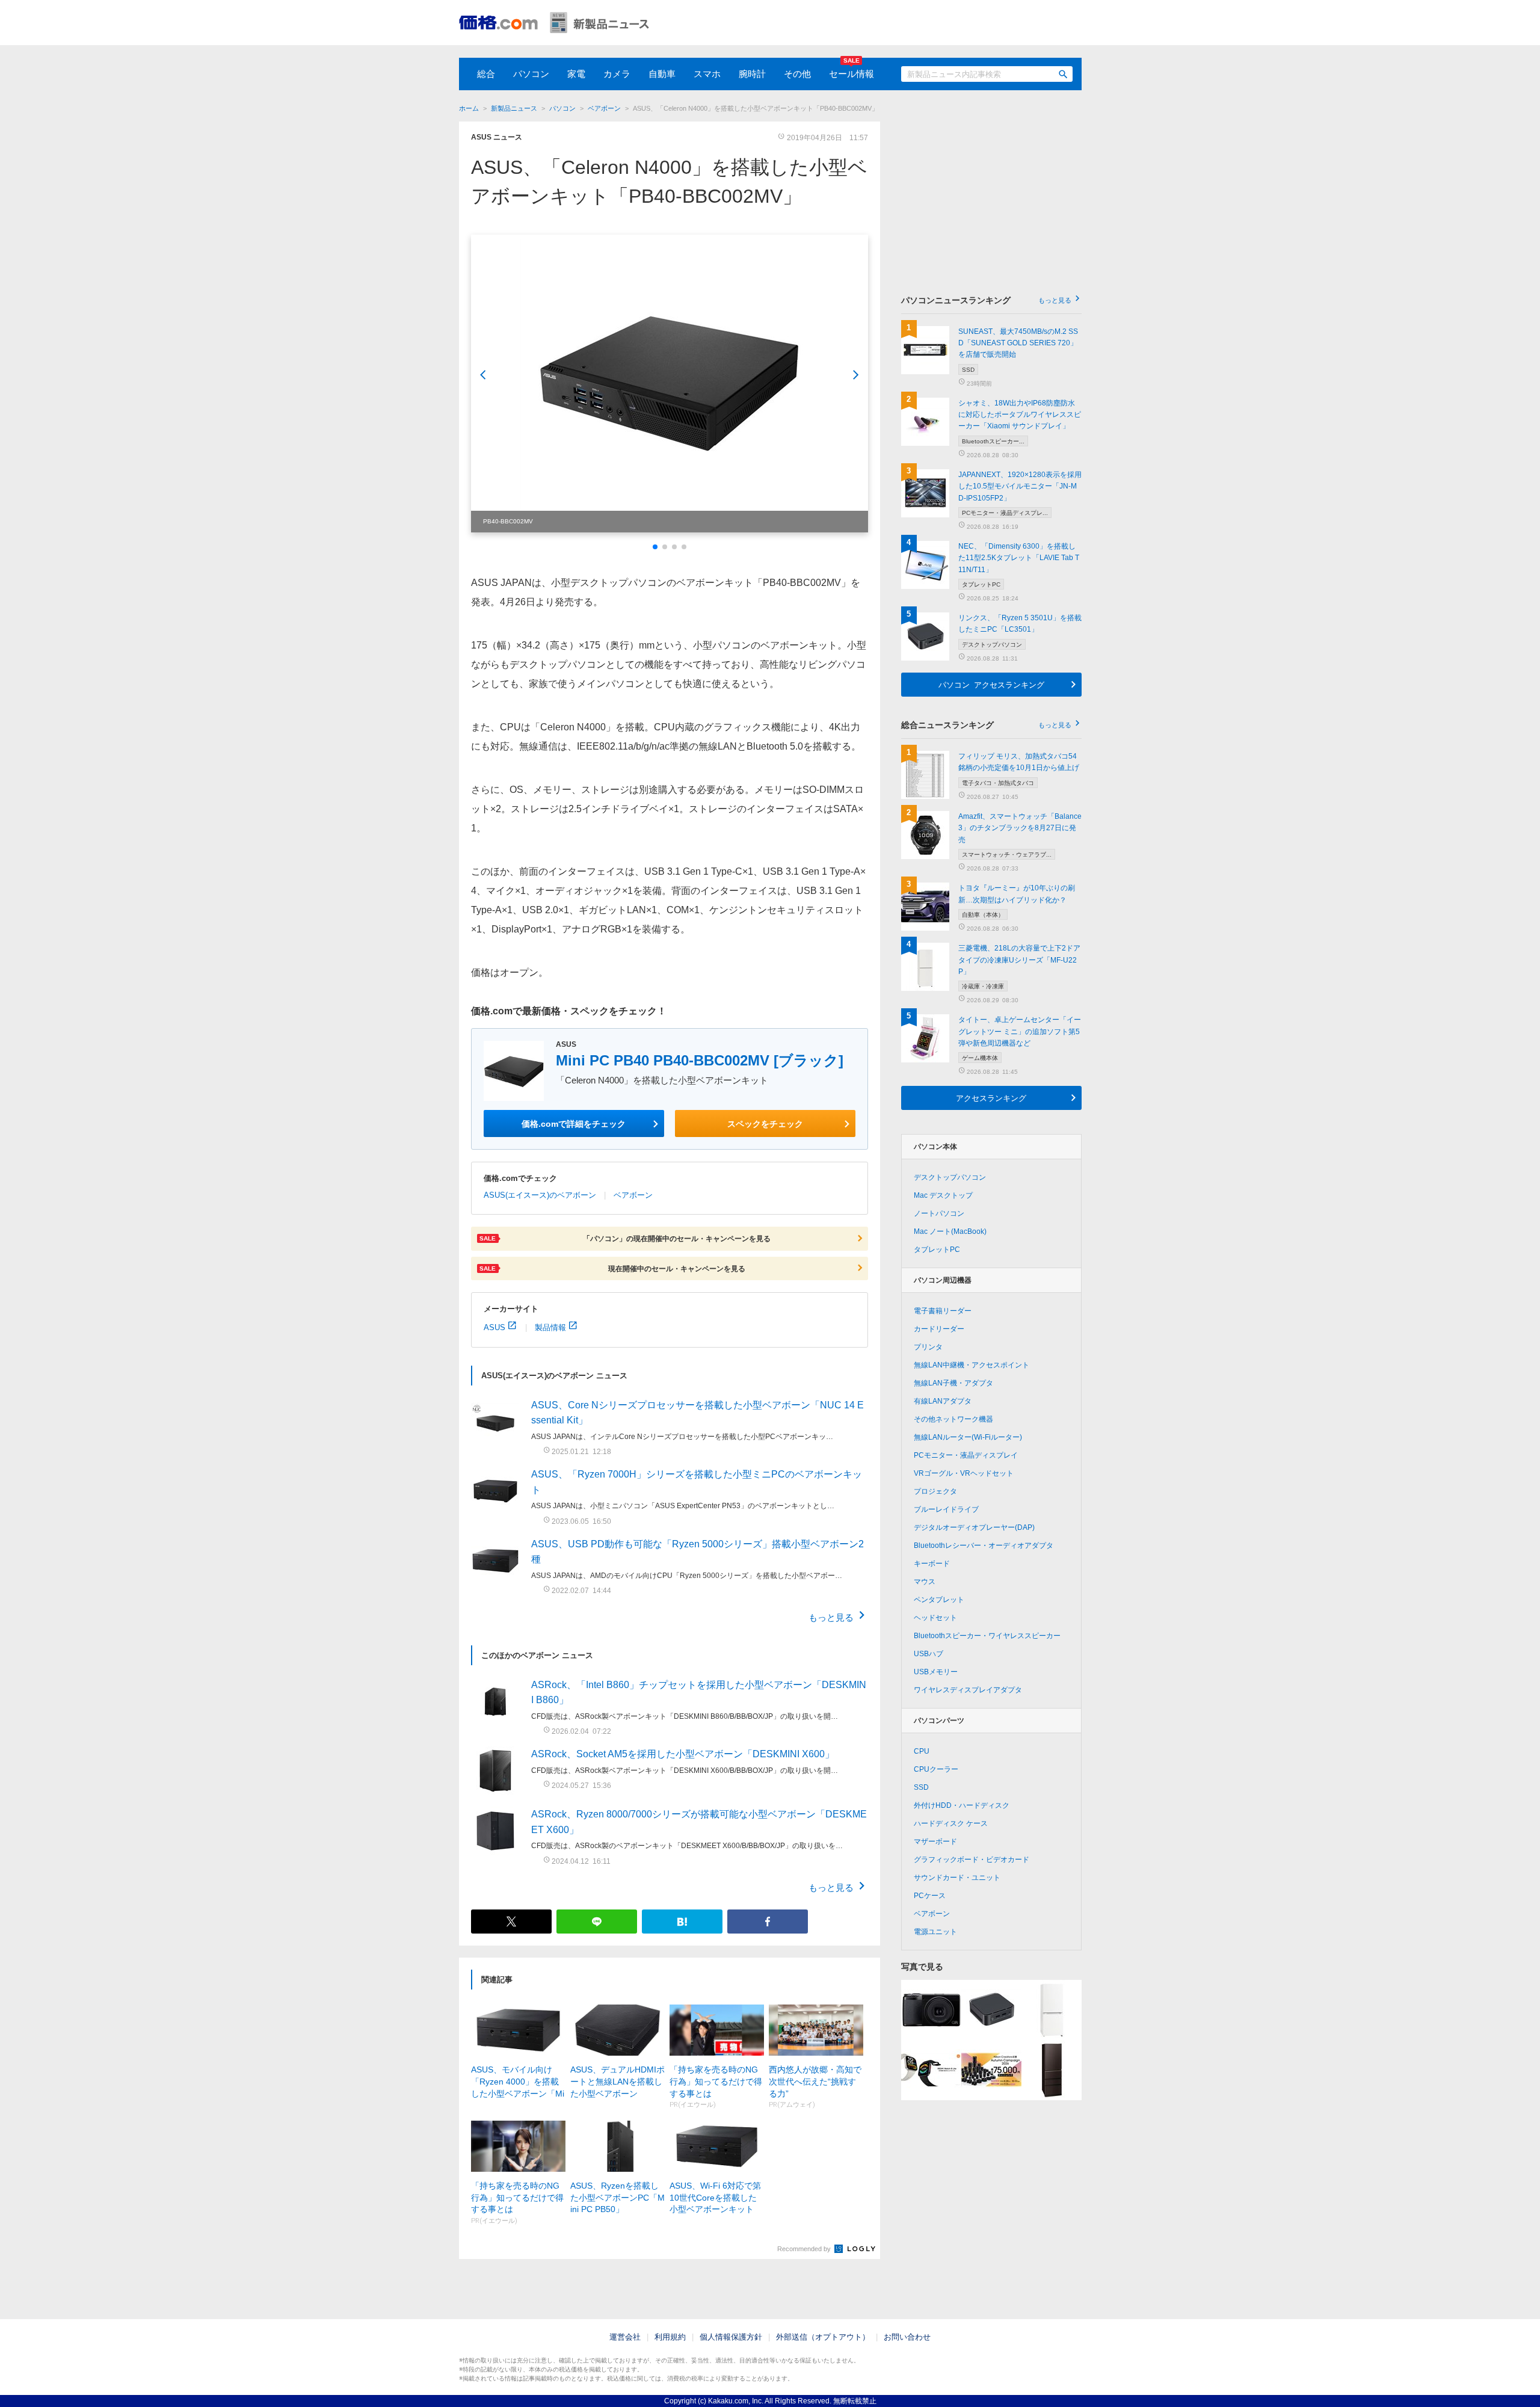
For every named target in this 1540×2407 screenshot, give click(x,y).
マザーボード (935, 1841)
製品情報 (550, 1327)
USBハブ (929, 1654)
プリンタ (928, 1347)
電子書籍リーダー (943, 1311)
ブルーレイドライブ (946, 1509)
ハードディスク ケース (951, 1823)
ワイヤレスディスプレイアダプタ (968, 1690)
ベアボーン (604, 108)
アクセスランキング (991, 1098)
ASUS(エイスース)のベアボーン (540, 1195)
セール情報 (852, 74)
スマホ (707, 74)
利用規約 (670, 2337)
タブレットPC (937, 1250)
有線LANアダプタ (943, 1401)
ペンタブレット (939, 1600)
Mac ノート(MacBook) (950, 1231)
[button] (655, 547)
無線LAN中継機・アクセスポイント (972, 1365)
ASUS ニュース (497, 137)
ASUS (494, 1327)
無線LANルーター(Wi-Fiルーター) (968, 1437)
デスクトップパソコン (950, 1177)
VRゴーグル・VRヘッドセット (964, 1473)
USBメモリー (936, 1672)
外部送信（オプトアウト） (823, 2337)
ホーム (469, 108)
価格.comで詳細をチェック (574, 1123)
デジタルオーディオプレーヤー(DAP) (974, 1527)
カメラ (617, 74)
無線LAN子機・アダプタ (953, 1383)
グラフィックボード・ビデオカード (972, 1860)
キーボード (932, 1564)
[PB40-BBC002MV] (670, 384)
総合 (486, 74)
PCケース (930, 1896)
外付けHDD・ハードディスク (962, 1805)
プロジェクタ (935, 1491)
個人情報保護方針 (731, 2337)
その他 (797, 74)
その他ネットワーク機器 (953, 1419)
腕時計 (752, 74)
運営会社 (625, 2337)
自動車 (662, 74)
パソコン (531, 74)
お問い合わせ (907, 2337)
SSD (921, 1787)
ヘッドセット (935, 1618)
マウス (925, 1582)
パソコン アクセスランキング (991, 684)
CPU (922, 1751)
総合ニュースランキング (986, 725)
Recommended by (805, 2249)
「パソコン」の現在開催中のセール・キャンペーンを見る (625, 1238)
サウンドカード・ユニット (957, 1878)
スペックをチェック (765, 1123)
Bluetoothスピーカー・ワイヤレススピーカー (987, 1636)
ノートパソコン (939, 1213)
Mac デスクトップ (943, 1195)
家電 (576, 74)
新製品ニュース (514, 108)
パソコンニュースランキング (986, 300)
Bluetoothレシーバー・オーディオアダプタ (984, 1546)
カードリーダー (939, 1329)
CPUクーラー (936, 1769)
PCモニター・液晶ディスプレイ (966, 1455)
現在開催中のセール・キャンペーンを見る (612, 1268)
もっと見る (831, 1617)
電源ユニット (935, 1932)
